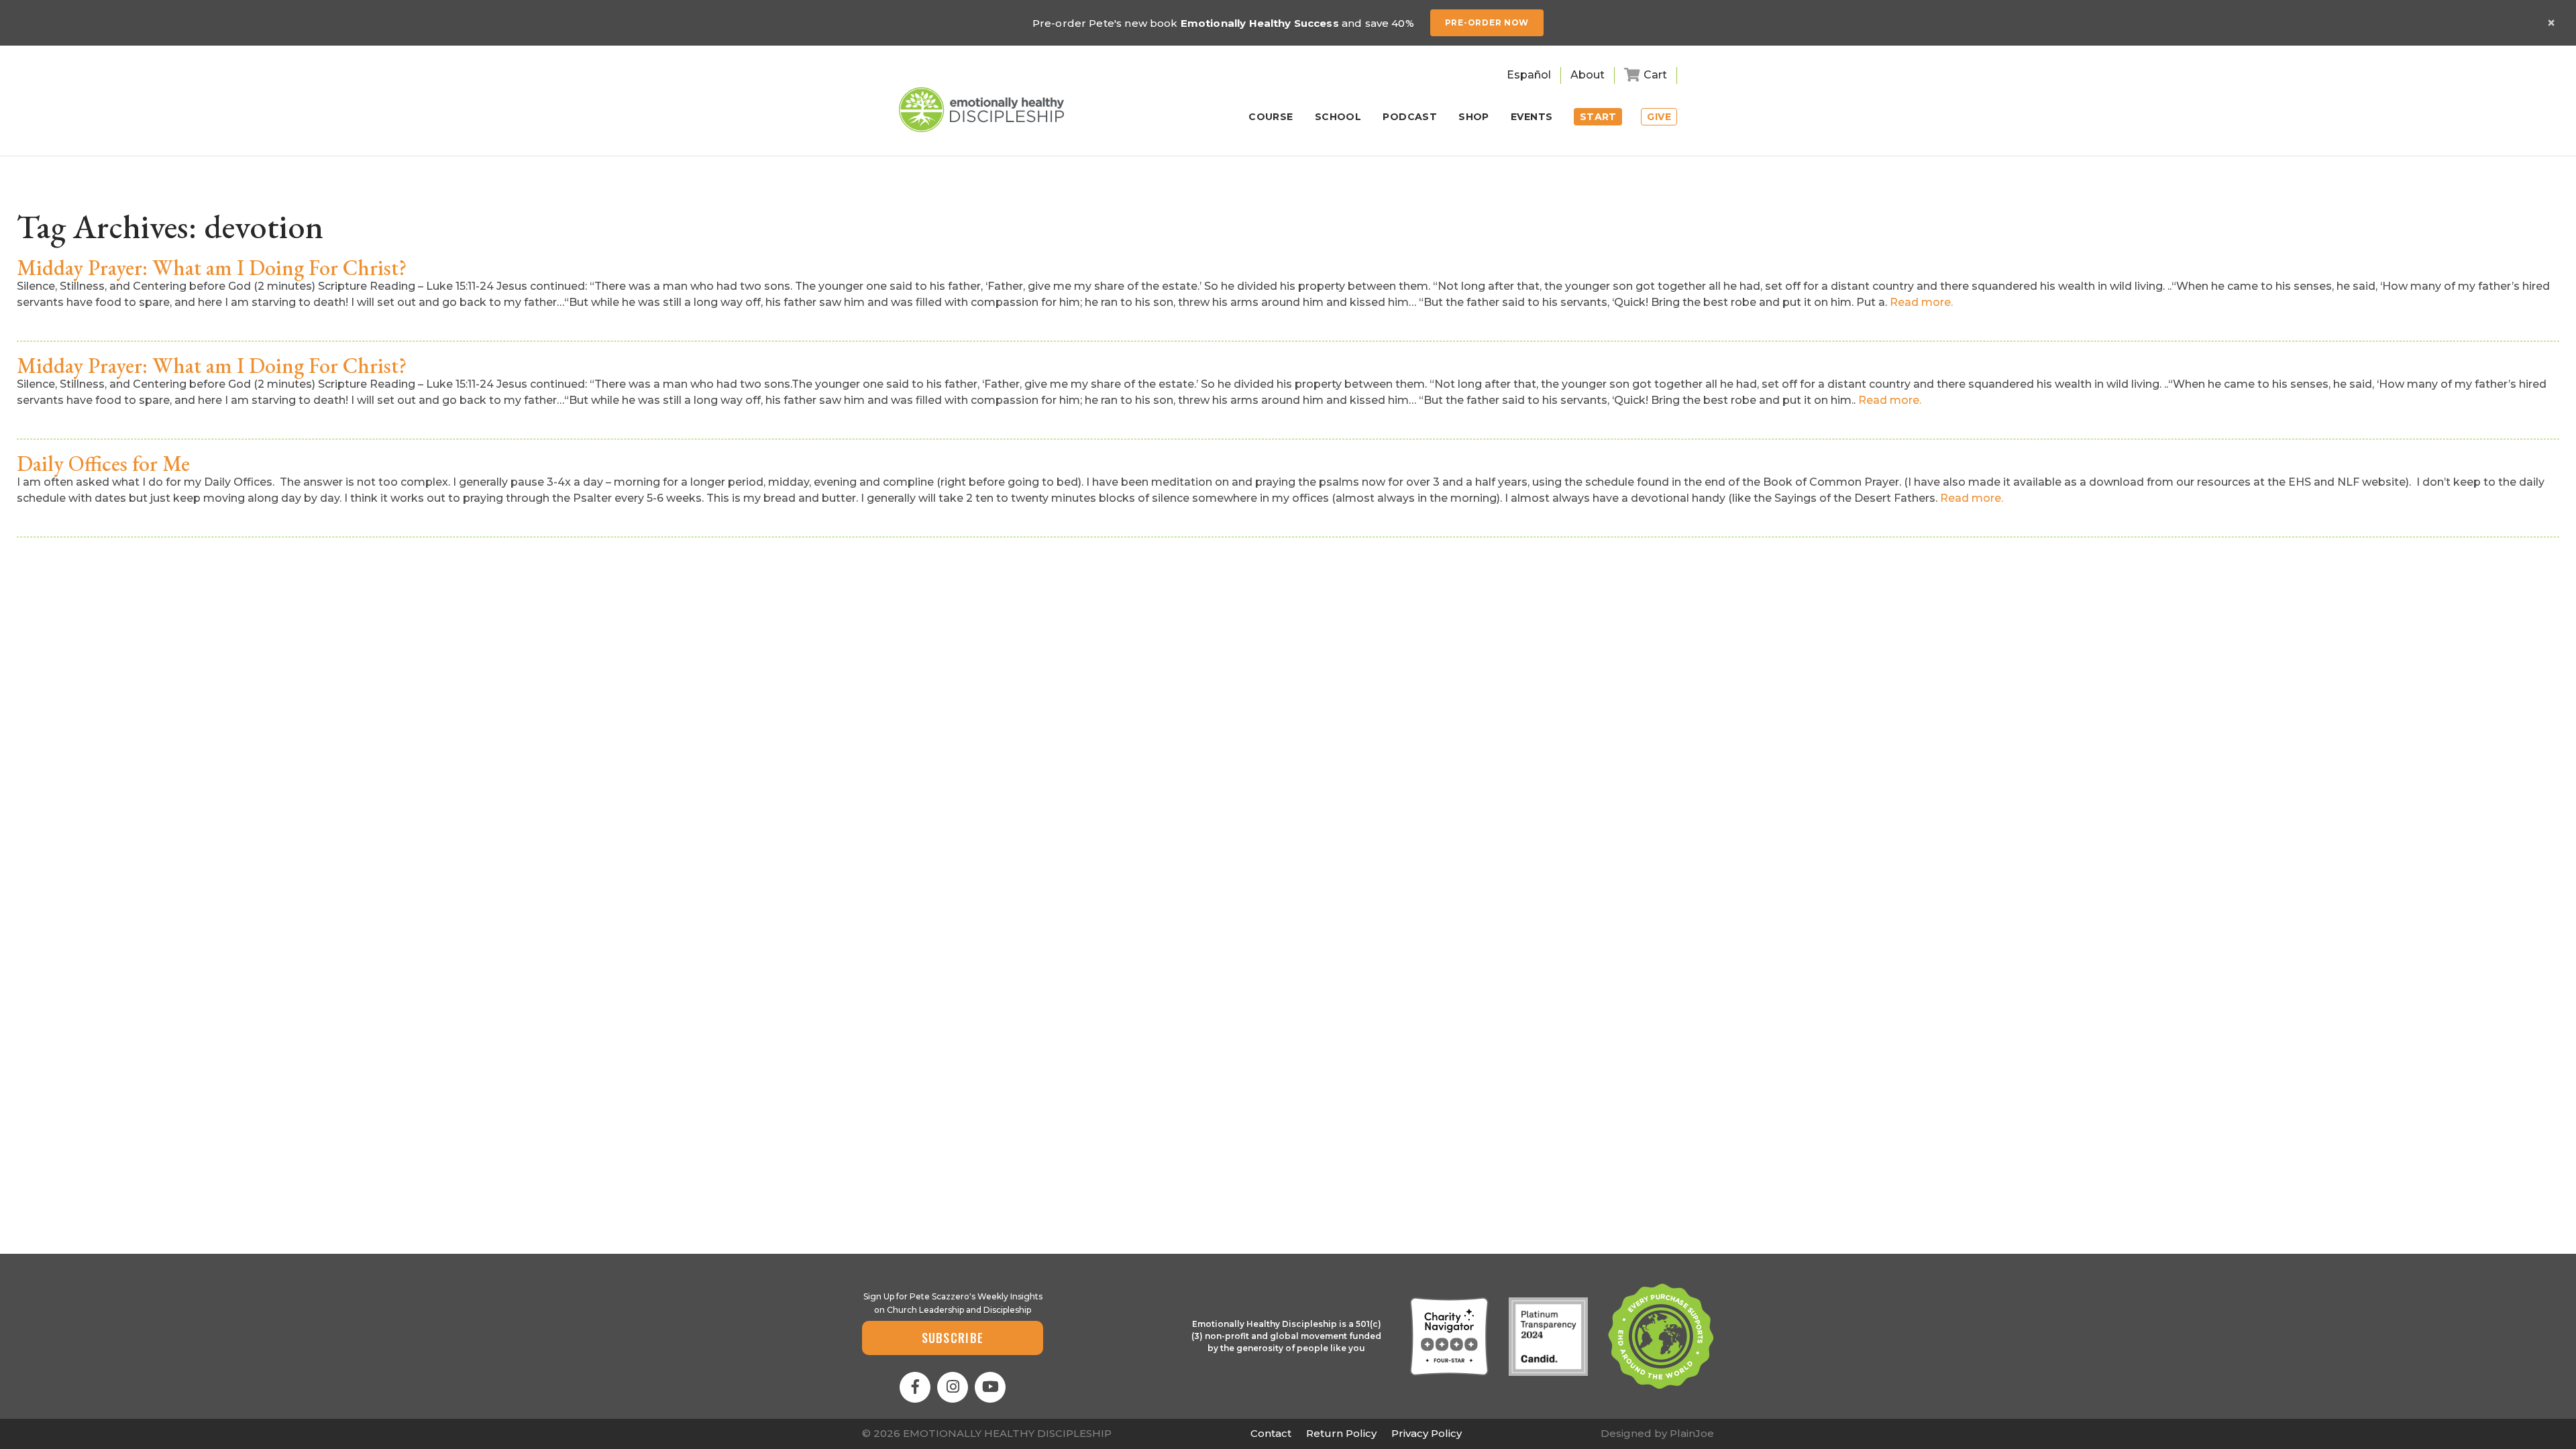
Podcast (1410, 117)
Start (1598, 117)
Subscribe (953, 1338)
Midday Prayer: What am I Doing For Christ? (212, 268)
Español (1529, 75)
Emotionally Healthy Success (1260, 23)
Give (1659, 117)
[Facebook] (915, 1387)
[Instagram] (953, 1387)
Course (1271, 117)
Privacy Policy (1427, 1433)
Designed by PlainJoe (1657, 1433)
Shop (1474, 117)
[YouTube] (990, 1387)
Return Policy (1341, 1433)
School (1338, 117)
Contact (1271, 1433)
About (1588, 75)
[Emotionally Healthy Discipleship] (981, 110)
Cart (1655, 75)
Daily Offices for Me (103, 464)
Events (1532, 117)
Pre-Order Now (1487, 22)
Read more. (1921, 302)
